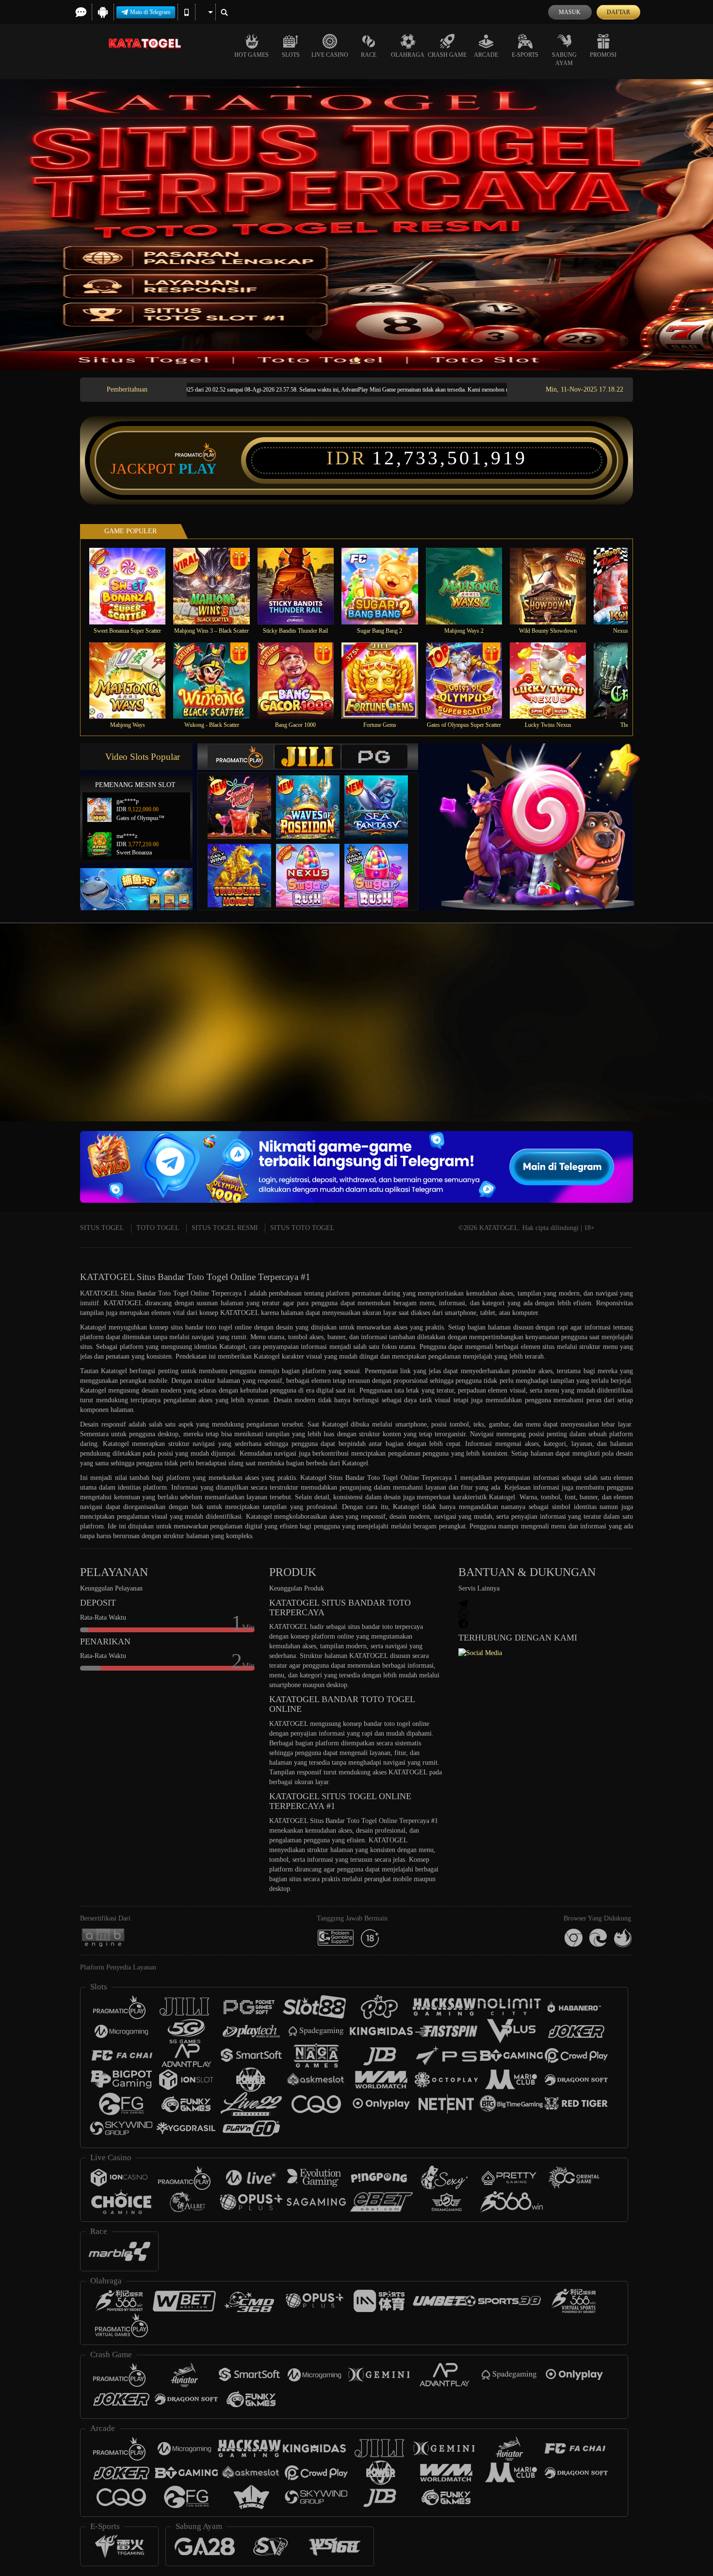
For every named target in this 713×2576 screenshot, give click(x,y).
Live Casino (330, 55)
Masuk (570, 12)
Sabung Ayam (564, 59)
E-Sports (525, 55)
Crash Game (447, 55)
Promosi (603, 55)
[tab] (241, 757)
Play (198, 469)
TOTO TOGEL (158, 1228)
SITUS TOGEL (102, 1228)
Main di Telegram (150, 12)
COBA (245, 797)
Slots (291, 55)
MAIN (134, 586)
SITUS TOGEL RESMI (225, 1228)
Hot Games (251, 55)
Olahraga (408, 55)
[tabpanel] (356, 225)
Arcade (486, 55)
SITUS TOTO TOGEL (302, 1228)
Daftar (618, 12)
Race (369, 55)
